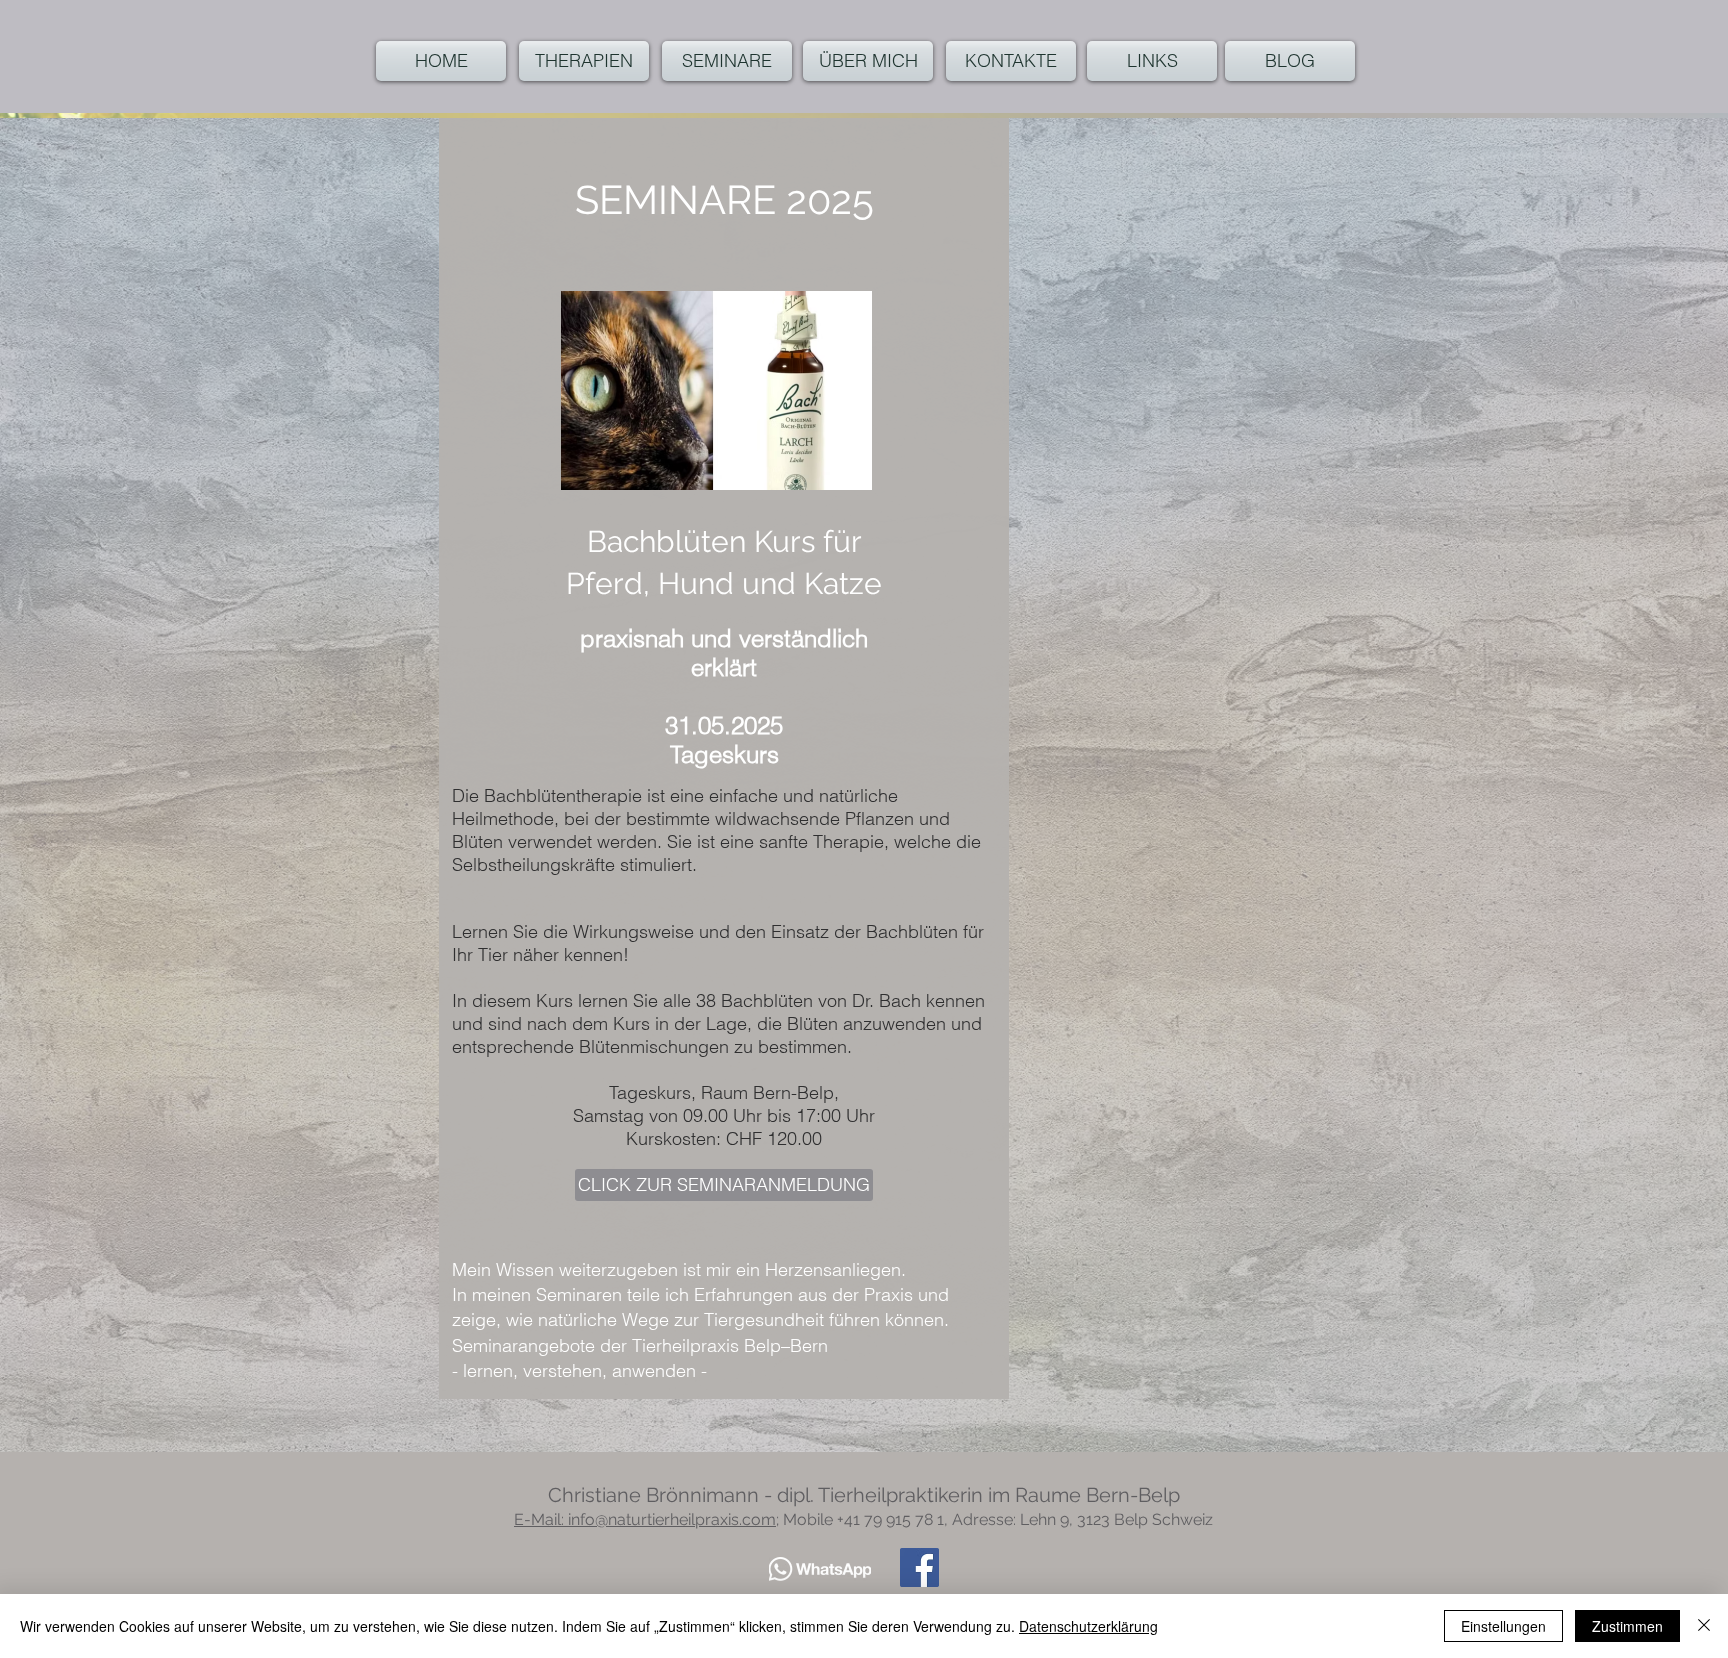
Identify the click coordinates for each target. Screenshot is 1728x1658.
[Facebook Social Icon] (919, 1567)
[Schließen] (1704, 1626)
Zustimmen (1627, 1626)
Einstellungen (1503, 1626)
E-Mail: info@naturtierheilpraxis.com (645, 1519)
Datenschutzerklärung (1088, 1626)
